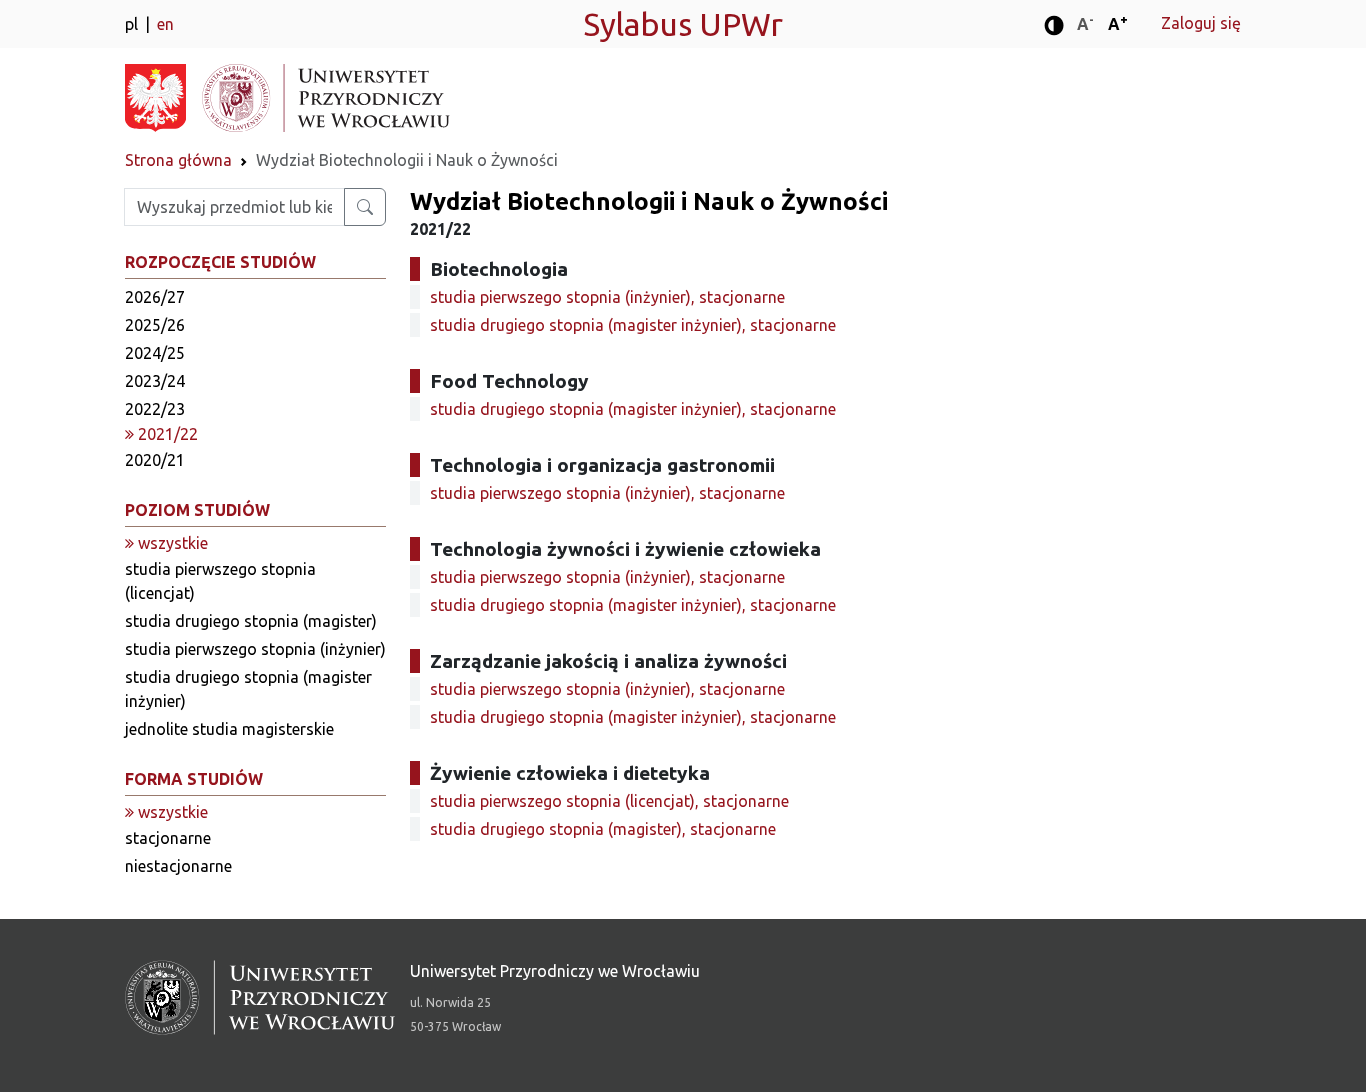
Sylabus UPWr (683, 24)
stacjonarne (168, 838)
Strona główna (178, 160)
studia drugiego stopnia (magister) (251, 621)
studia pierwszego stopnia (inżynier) (255, 649)
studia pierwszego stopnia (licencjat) (220, 581)
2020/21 (155, 460)
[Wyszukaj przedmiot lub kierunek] (365, 207)
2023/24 (155, 381)
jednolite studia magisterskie (229, 729)
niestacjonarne (178, 866)
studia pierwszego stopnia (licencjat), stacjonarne (609, 801)
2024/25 (155, 353)
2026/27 (155, 297)
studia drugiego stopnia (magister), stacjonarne (603, 829)
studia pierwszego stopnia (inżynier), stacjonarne (607, 297)
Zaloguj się (1201, 23)
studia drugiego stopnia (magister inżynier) (248, 689)
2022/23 (155, 409)
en (165, 24)
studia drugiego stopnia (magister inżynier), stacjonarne (633, 325)
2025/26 (155, 325)
